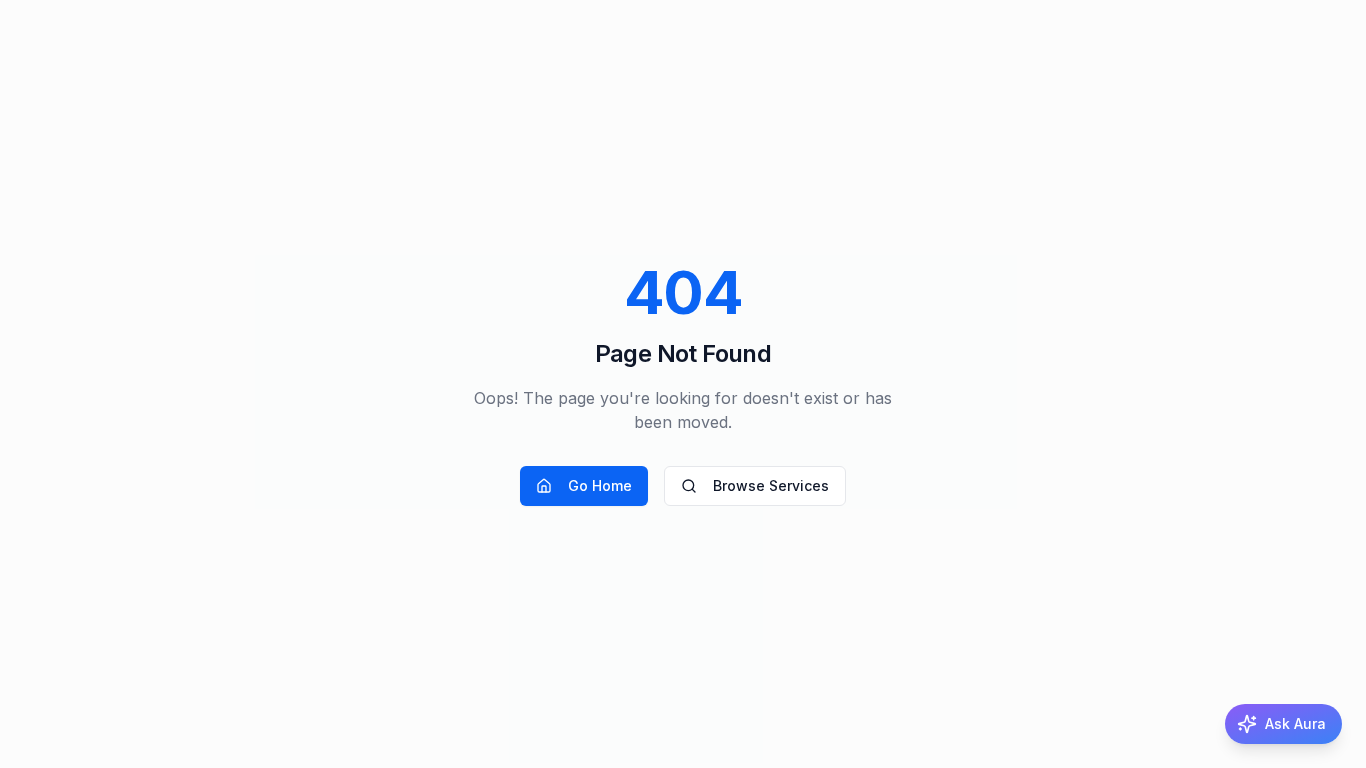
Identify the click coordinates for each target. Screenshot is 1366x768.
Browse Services (771, 485)
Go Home (600, 485)
